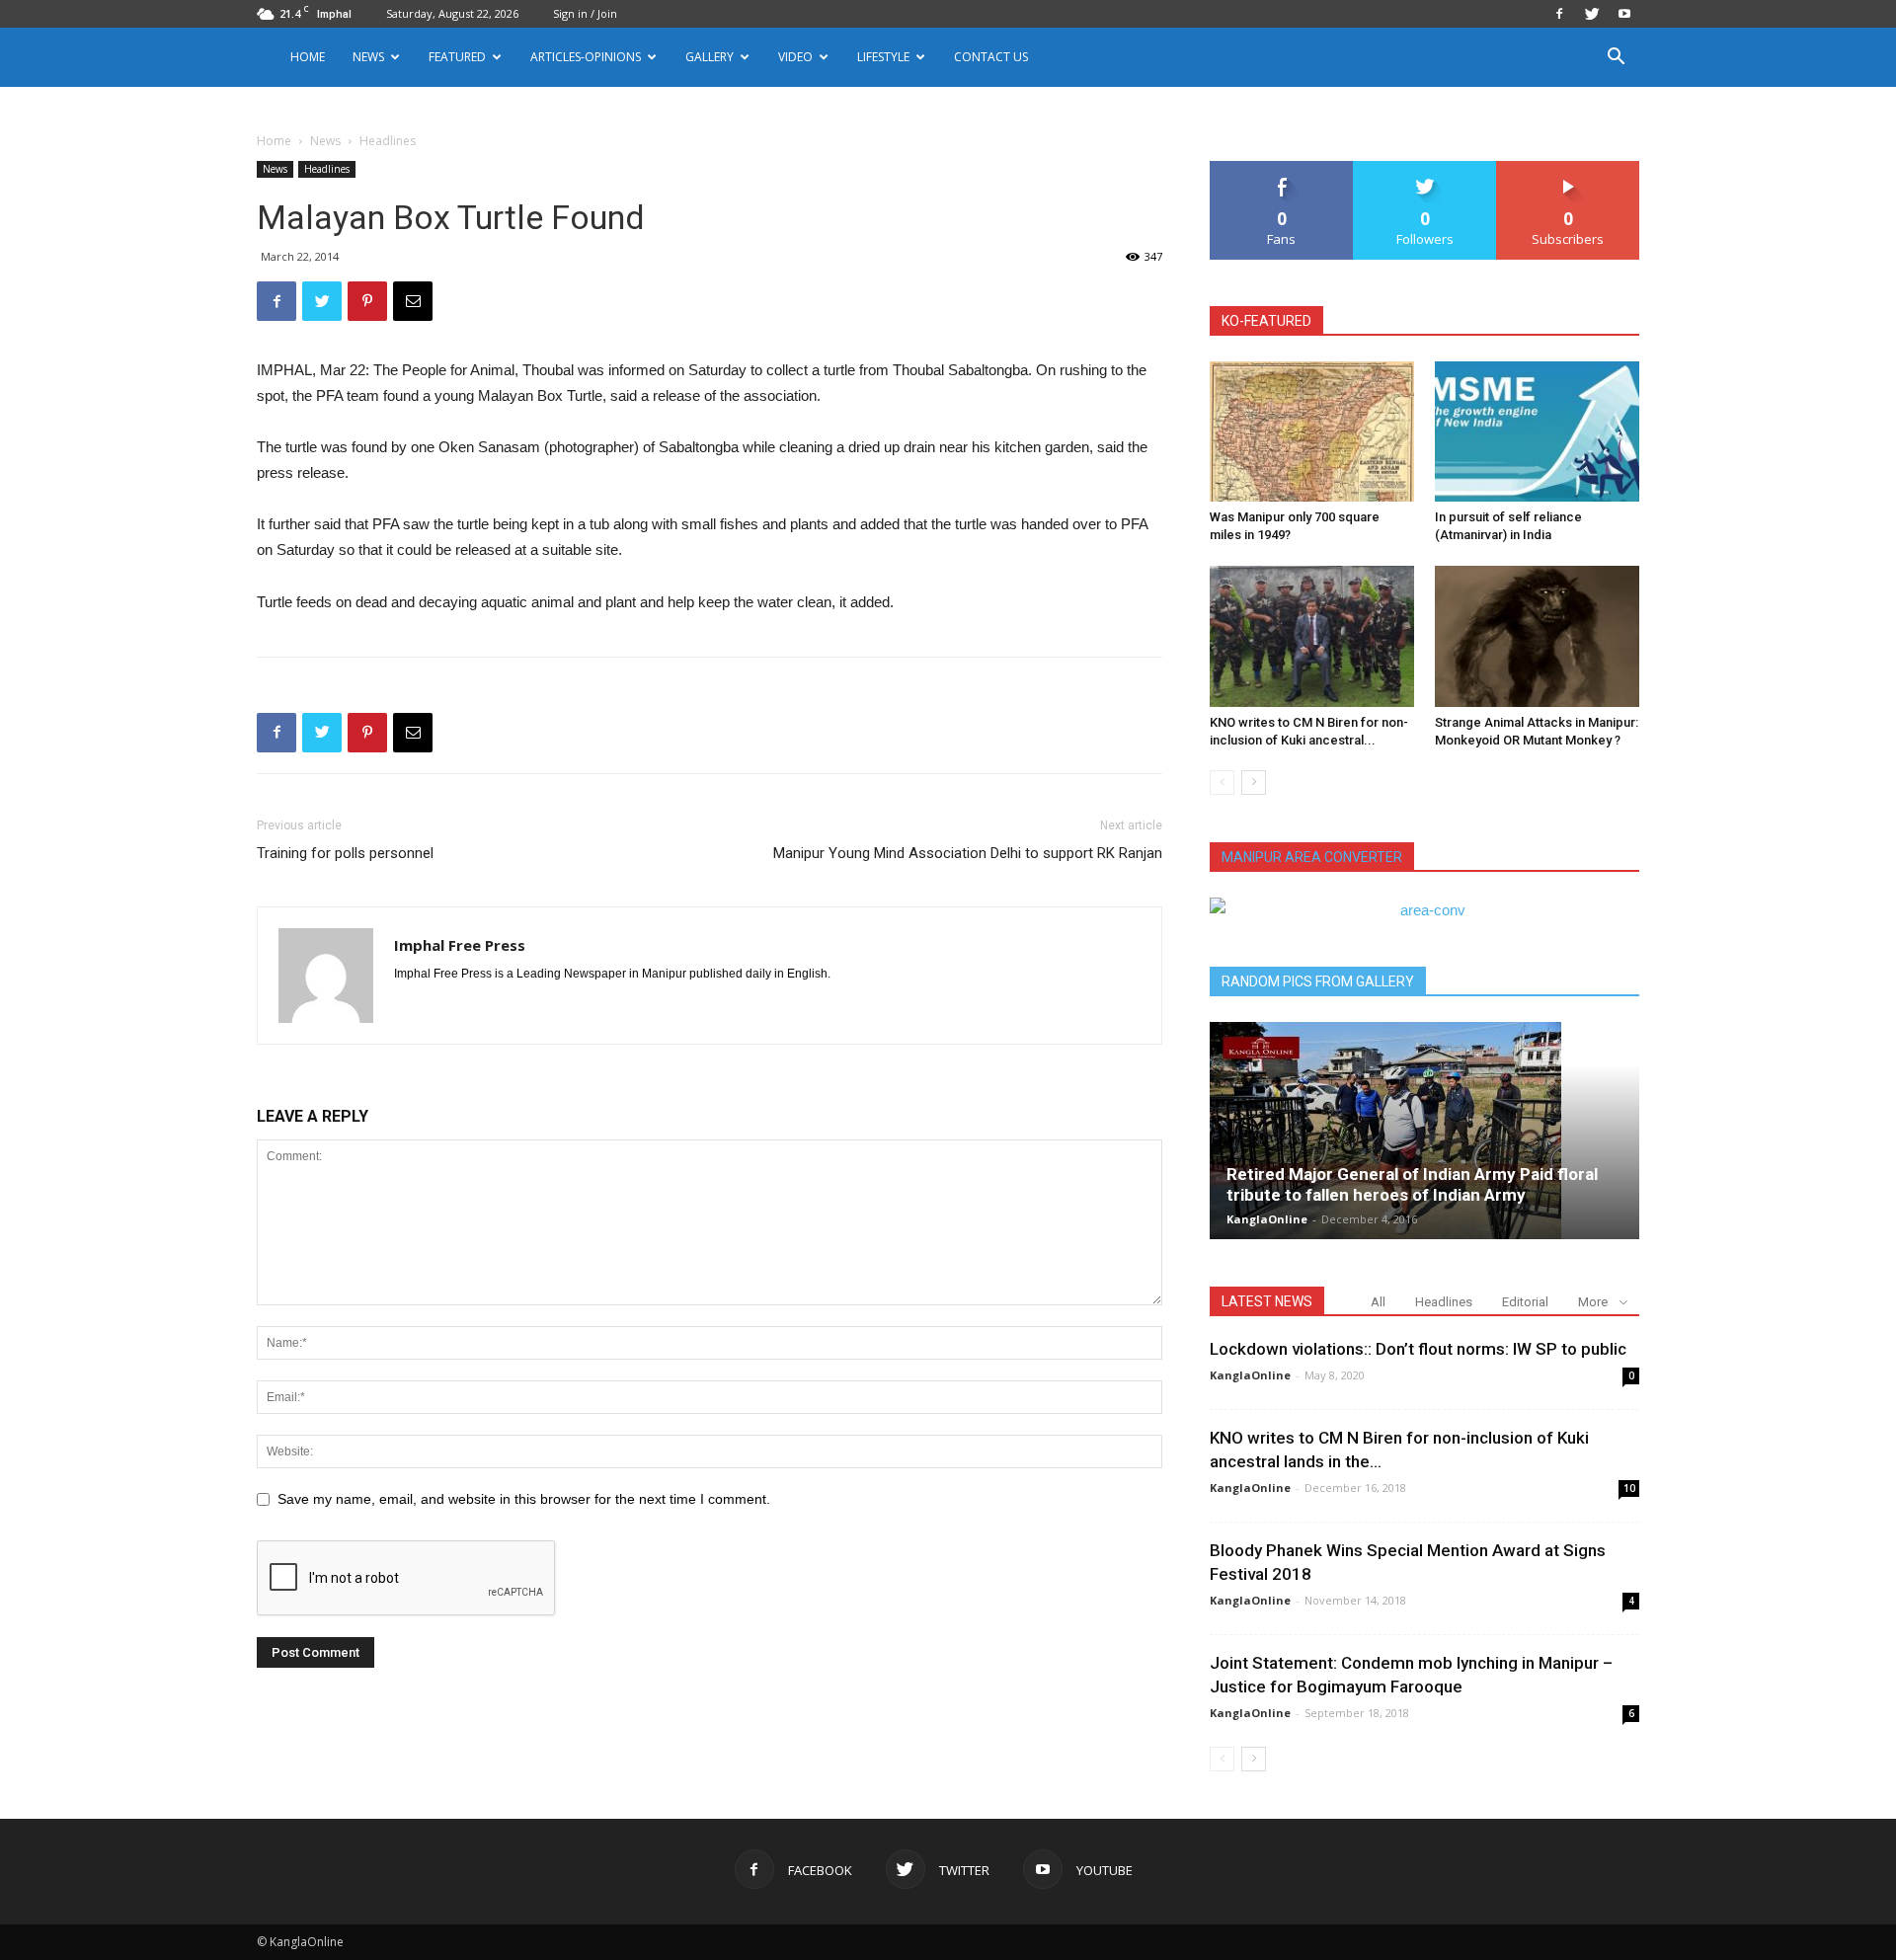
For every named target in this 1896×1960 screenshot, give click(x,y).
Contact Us (991, 57)
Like (1282, 168)
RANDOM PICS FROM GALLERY (1318, 981)
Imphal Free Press (460, 945)
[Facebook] (1559, 14)
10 (1629, 1488)
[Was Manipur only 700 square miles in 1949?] (1312, 431)
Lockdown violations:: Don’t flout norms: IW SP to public (1418, 1349)
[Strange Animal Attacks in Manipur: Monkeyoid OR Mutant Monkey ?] (1537, 636)
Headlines (327, 169)
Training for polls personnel (345, 853)
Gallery (710, 57)
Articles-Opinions (586, 57)
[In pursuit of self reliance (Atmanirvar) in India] (1537, 431)
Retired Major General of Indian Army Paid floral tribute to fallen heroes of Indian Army (1412, 1184)
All (1378, 1302)
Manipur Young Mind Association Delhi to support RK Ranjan (968, 853)
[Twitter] (1592, 14)
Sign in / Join (585, 13)
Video (795, 57)
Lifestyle (883, 57)
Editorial (1525, 1302)
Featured (457, 57)
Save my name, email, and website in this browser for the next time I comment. (524, 1499)
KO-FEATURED (1266, 321)
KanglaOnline (1267, 1219)
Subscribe (1568, 168)
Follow (1425, 168)
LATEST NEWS (1267, 1301)
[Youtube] (1624, 14)
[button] (1616, 59)
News (325, 141)
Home (308, 57)
